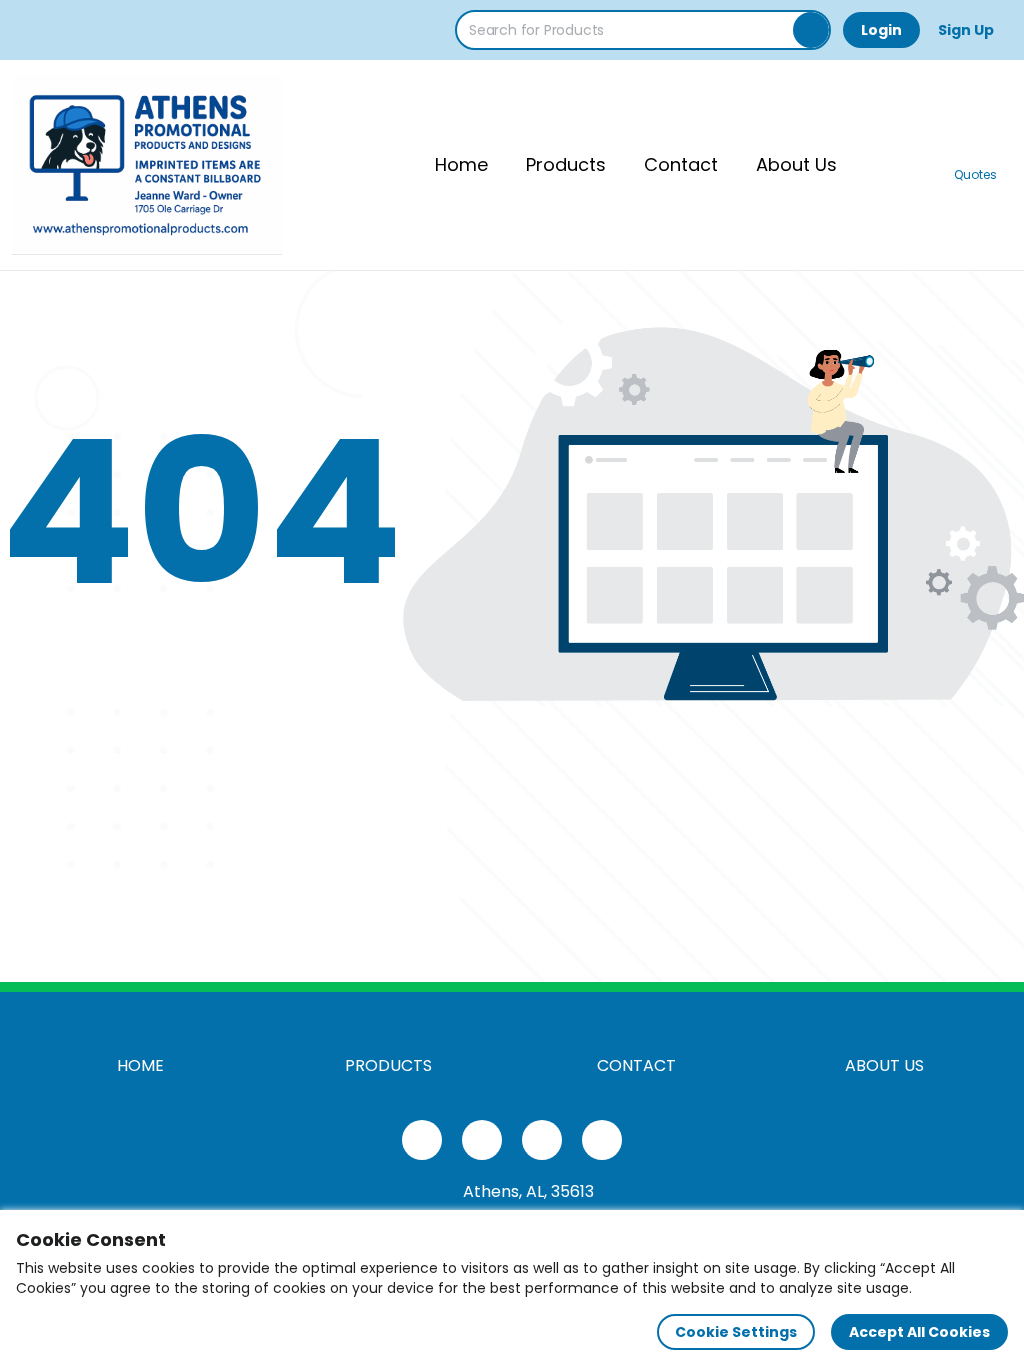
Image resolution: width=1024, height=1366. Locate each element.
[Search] (811, 30)
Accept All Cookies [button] (919, 1332)
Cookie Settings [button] (736, 1332)
